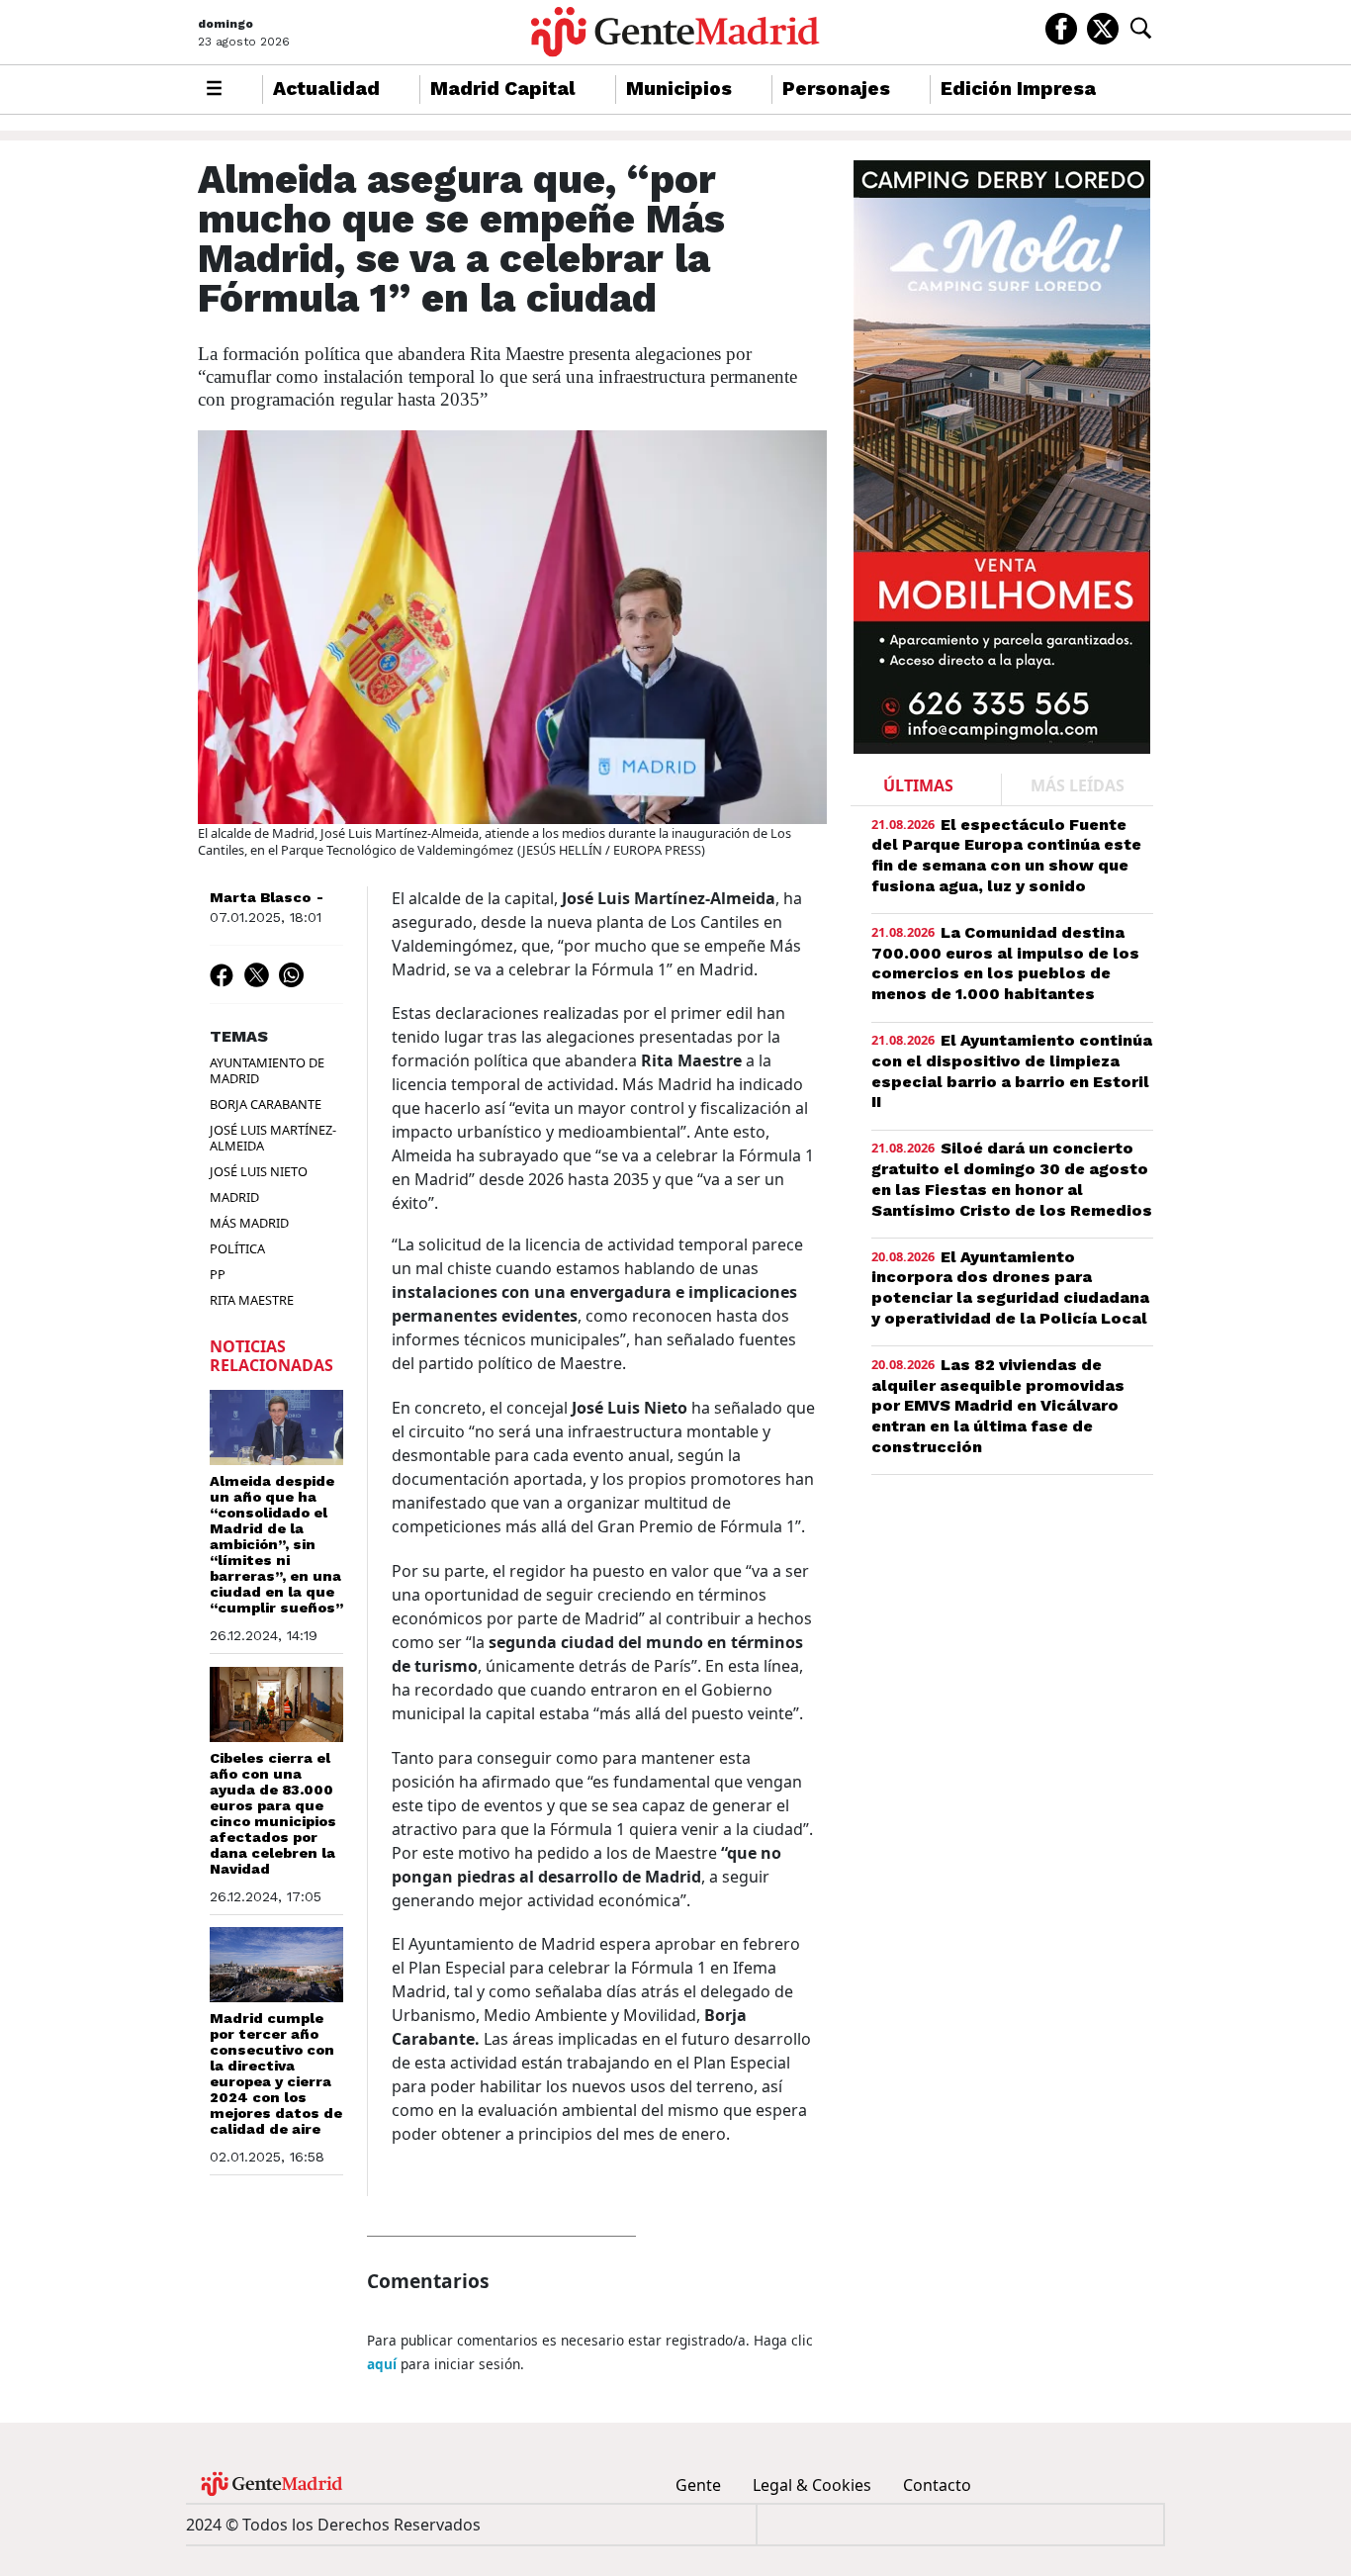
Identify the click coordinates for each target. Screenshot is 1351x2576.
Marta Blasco (260, 897)
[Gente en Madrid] (675, 32)
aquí (382, 2364)
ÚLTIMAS (918, 785)
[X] (1103, 27)
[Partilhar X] (257, 974)
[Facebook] (1061, 27)
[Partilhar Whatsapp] (291, 974)
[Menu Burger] (214, 90)
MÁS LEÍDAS (1078, 785)
